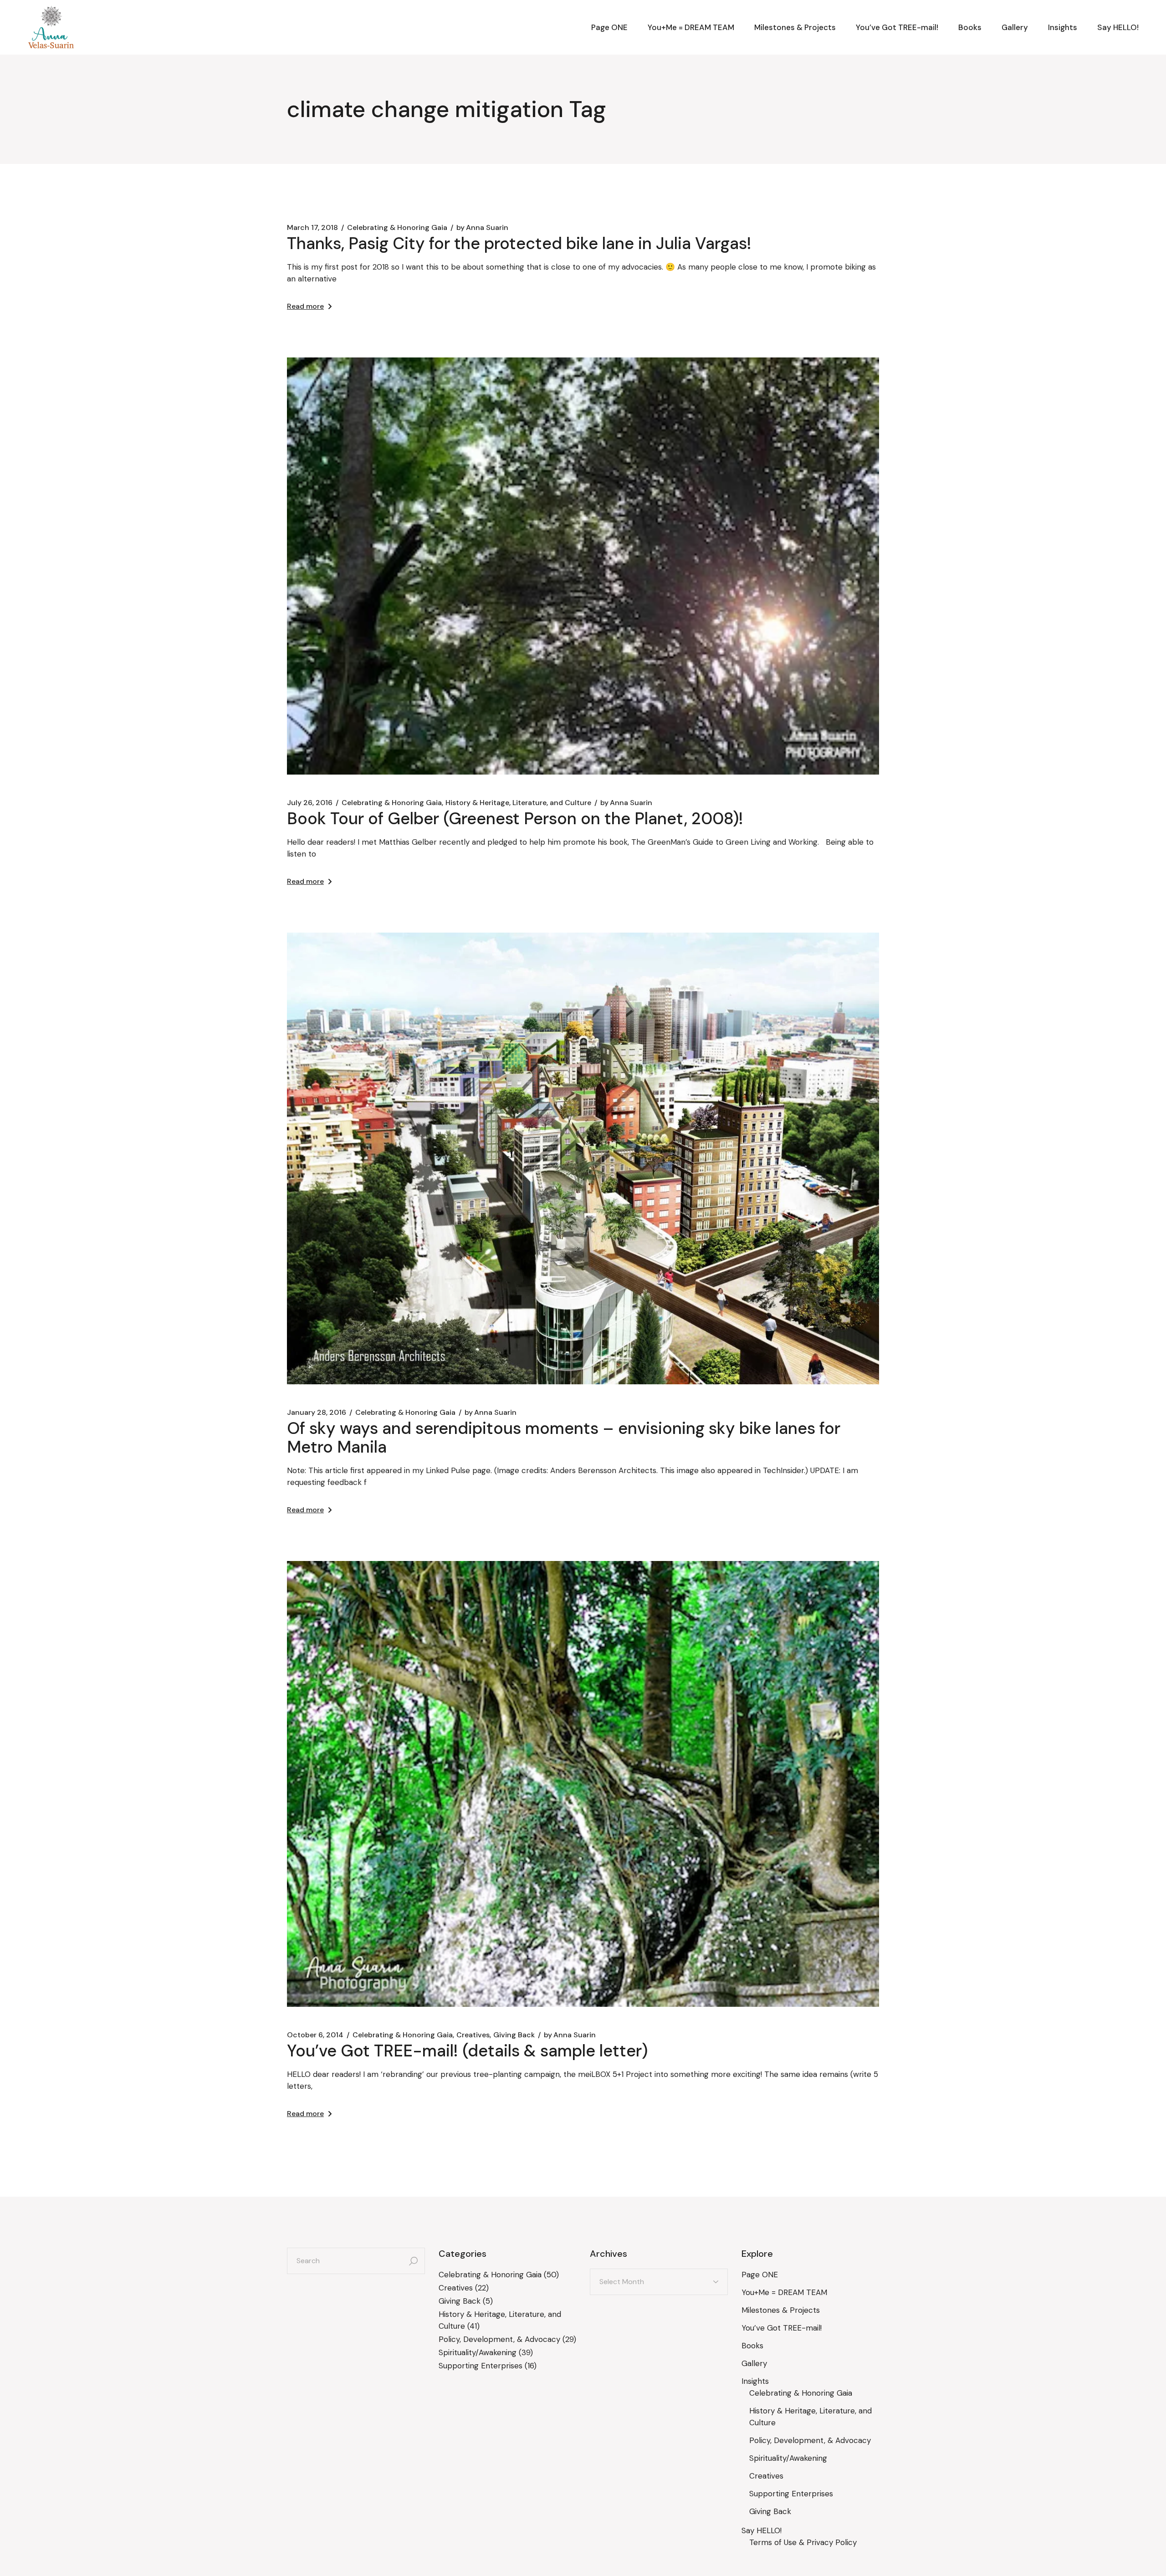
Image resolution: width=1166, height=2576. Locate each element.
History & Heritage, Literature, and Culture (518, 803)
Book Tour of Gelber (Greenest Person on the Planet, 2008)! (515, 819)
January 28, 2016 (317, 1413)
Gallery (754, 2363)
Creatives (473, 2035)
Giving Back (514, 2035)
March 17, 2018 (312, 228)
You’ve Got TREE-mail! (782, 2328)
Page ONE (760, 2275)
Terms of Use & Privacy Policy (803, 2542)
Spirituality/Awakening (478, 2352)
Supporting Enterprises (481, 2366)
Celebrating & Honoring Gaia (397, 228)
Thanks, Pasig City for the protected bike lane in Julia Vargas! (519, 243)
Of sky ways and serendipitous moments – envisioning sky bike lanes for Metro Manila (564, 1438)
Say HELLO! (762, 2530)
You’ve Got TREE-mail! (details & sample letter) (467, 2051)
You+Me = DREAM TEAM (784, 2292)
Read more (305, 306)
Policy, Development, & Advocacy (499, 2339)
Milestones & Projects (781, 2310)
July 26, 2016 (310, 803)
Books (752, 2346)
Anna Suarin (482, 228)
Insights (755, 2381)
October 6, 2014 (315, 2035)
